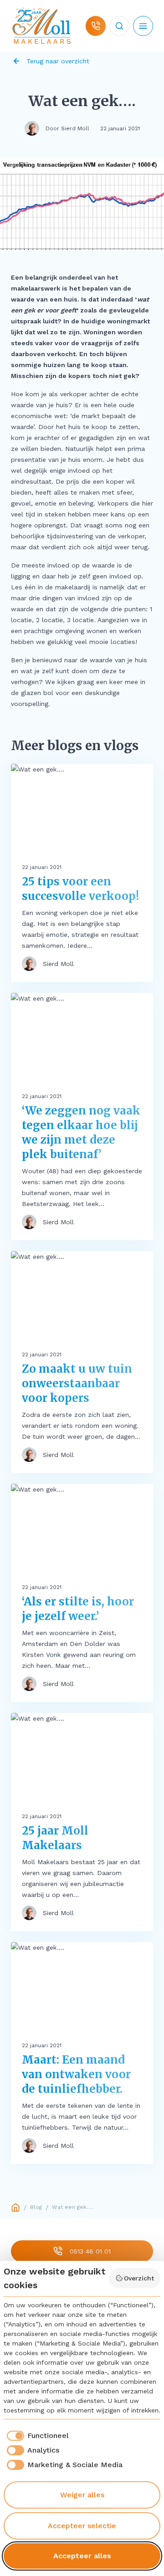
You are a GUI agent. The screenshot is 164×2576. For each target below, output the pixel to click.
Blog (36, 2207)
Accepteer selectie (82, 2526)
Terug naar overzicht (58, 61)
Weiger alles (82, 2495)
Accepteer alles (82, 2556)
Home (15, 2208)
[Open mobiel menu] (143, 26)
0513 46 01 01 (90, 2251)
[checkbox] (36, 2436)
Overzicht (139, 2278)
